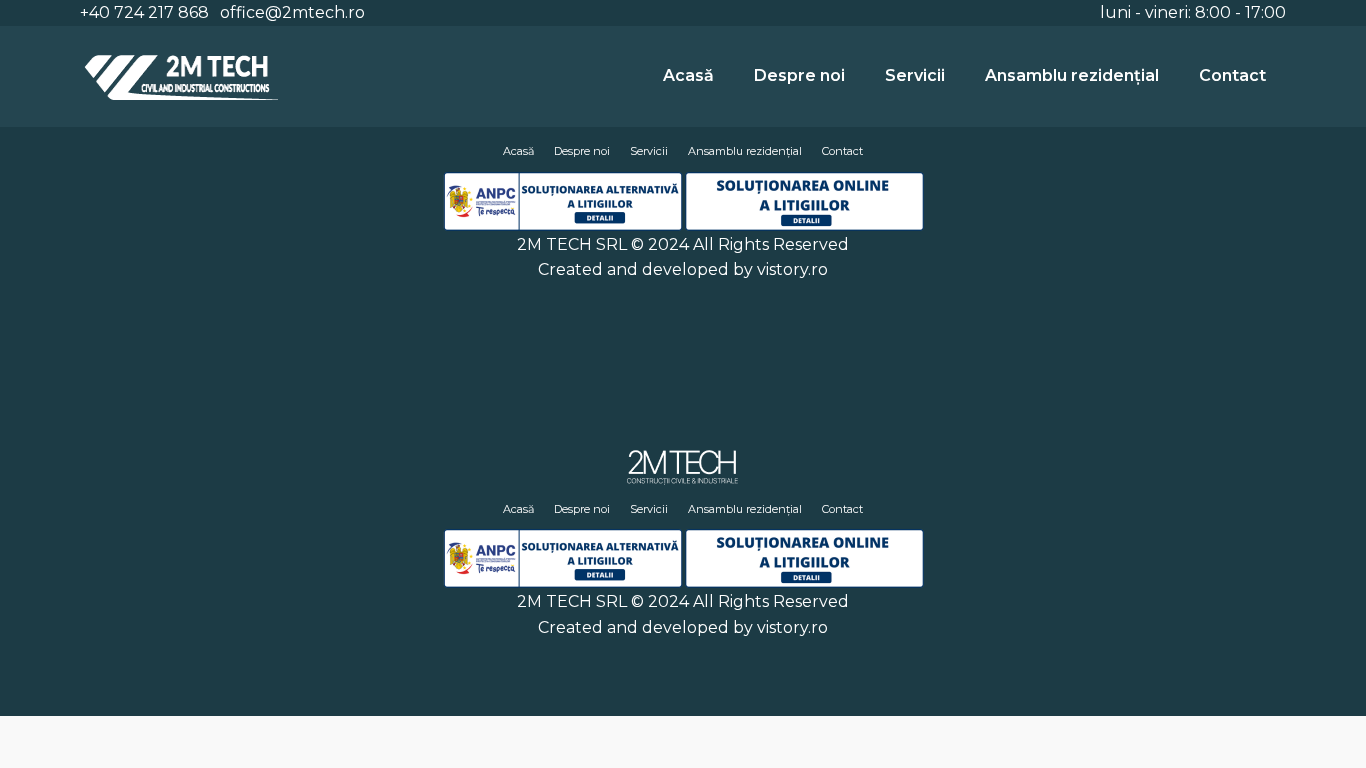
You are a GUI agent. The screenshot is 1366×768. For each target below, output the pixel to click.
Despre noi (799, 75)
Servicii (915, 75)
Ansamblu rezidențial (1072, 75)
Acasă (688, 75)
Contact (1232, 75)
